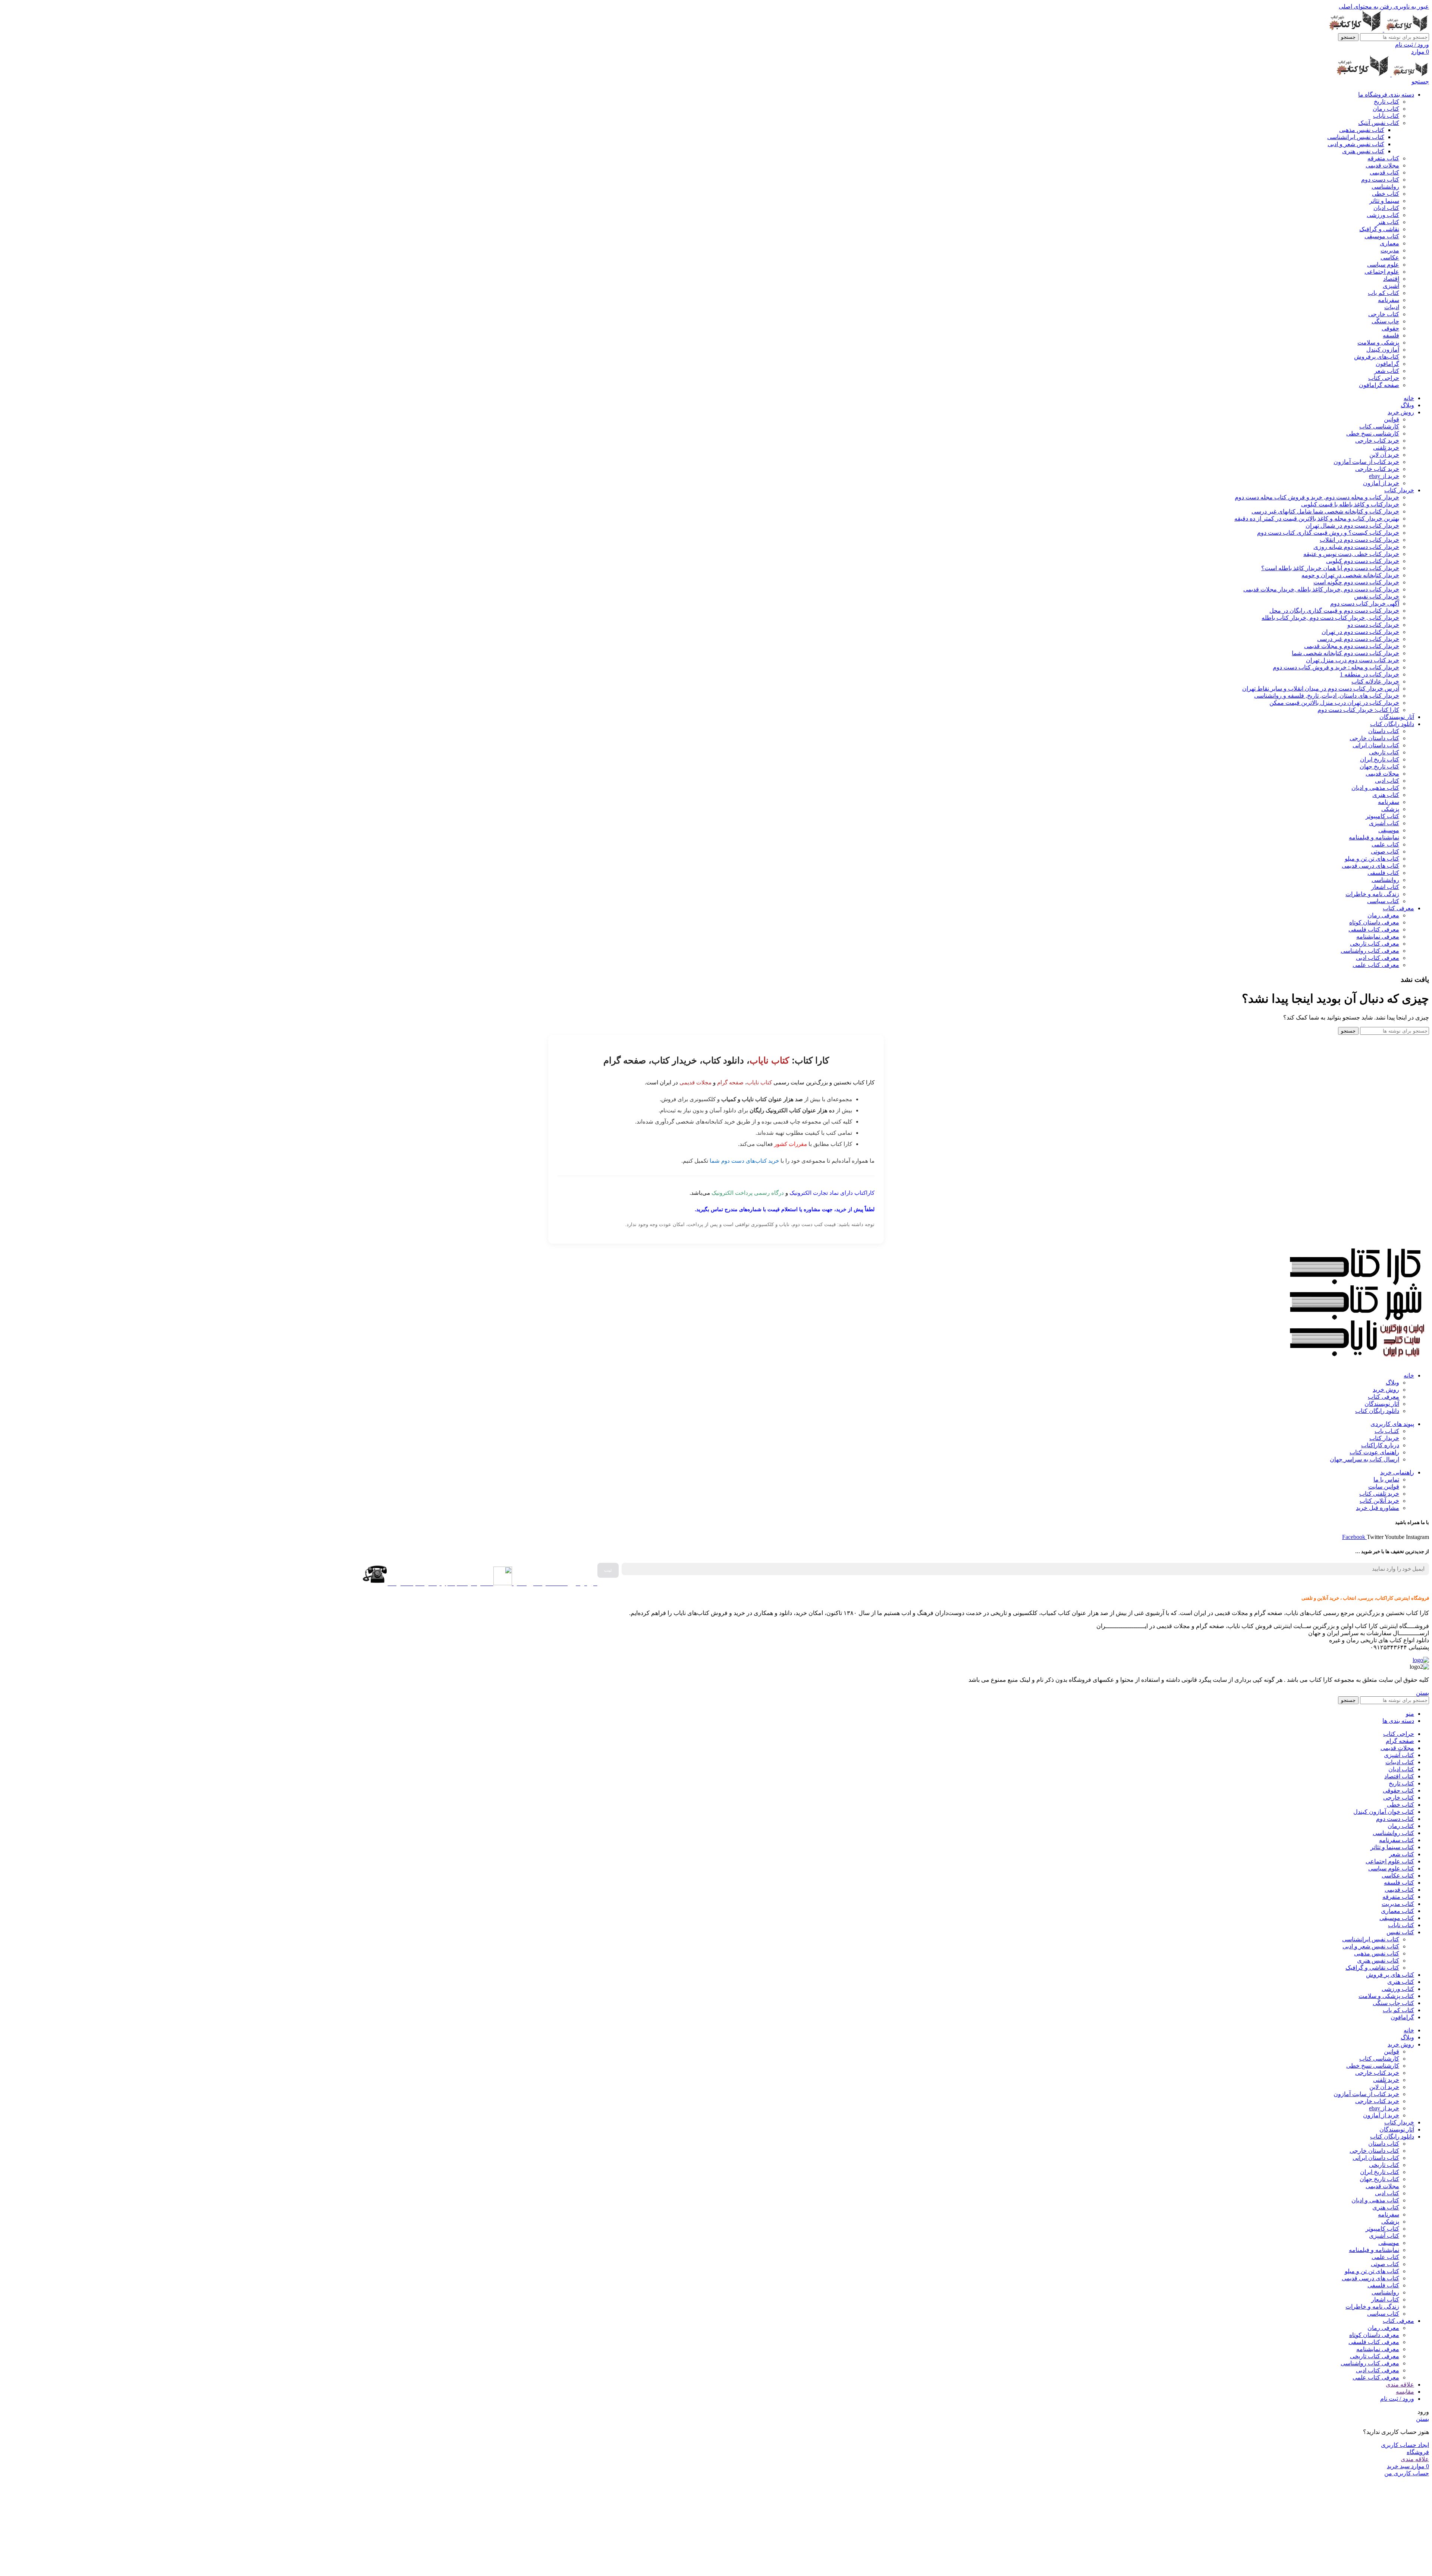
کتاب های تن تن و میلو (1372, 859)
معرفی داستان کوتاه (1374, 922)
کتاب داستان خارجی (1374, 738)
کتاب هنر (1388, 222)
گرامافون (1387, 364)
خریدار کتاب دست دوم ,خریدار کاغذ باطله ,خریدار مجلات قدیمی (1321, 589)
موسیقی (1389, 830)
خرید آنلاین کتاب (1379, 1501)
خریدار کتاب (1384, 1438)
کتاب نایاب (1386, 116)
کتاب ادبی (1387, 781)
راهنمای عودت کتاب (1374, 1452)
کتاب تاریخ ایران (1380, 759)
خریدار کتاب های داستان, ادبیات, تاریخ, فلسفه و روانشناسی (1327, 696)
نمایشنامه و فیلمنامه (1374, 837)
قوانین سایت (1384, 1487)
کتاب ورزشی (1383, 215)
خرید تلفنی (1386, 448)
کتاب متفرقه (1383, 158)
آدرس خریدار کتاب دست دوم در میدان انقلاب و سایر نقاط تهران (1321, 689)
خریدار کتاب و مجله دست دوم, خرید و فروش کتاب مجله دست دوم (1317, 497)
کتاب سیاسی (1383, 901)
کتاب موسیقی (1382, 236)
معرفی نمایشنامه (1378, 937)
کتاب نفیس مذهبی (1362, 130)
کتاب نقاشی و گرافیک (1372, 1968)
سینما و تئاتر (1384, 201)
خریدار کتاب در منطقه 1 (1370, 674)
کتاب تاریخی (1384, 752)
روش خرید (1386, 1390)
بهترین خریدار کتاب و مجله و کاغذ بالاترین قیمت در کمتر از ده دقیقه (1317, 519)
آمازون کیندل (1383, 350)
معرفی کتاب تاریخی (1375, 944)
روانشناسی (1385, 187)
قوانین (1392, 419)
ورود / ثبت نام (1397, 2399)
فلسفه (1391, 335)
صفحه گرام (730, 1082)
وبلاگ (1392, 1383)
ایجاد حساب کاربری (1405, 2445)
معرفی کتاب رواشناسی (1370, 951)
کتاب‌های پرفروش (1377, 357)
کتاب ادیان (1386, 208)
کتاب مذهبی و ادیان (1375, 788)
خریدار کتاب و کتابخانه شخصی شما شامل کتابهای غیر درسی (1325, 511)
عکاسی (1390, 257)
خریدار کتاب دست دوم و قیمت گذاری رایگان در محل (1334, 611)
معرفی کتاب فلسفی (1374, 929)
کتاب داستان (1384, 731)
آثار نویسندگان (1382, 1404)
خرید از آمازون (1381, 483)
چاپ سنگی (1385, 321)
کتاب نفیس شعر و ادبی (1356, 144)
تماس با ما (1386, 1479)
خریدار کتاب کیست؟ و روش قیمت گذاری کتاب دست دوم (1328, 533)
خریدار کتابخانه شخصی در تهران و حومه (1350, 575)
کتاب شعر (1387, 371)
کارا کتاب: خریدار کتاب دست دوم (1358, 710)
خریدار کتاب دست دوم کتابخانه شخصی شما (1345, 653)
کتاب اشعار (1385, 887)
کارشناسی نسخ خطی (1373, 433)
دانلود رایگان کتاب (1377, 1411)
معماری (1389, 243)
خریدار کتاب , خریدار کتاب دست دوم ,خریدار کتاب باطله (1330, 618)
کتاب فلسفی (1383, 873)
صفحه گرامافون (1379, 385)
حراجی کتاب (1384, 378)
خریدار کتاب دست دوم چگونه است (1356, 582)
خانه (1409, 1375)
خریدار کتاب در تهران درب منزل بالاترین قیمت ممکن (1334, 703)
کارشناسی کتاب (1379, 426)
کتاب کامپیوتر (1382, 816)
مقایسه (1405, 2392)
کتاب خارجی (1384, 314)
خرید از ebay (1384, 476)
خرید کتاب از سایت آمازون (1366, 462)
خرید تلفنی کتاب (1379, 1494)
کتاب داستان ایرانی (1376, 745)
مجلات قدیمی (1382, 165)
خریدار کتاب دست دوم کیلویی (1363, 561)
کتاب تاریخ (1387, 102)
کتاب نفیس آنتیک (1379, 123)
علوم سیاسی (1383, 265)
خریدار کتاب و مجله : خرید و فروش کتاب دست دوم (1336, 667)
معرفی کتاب (1384, 1397)
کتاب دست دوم (1380, 180)
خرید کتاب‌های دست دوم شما (744, 1161)
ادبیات (1392, 307)
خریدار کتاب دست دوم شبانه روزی (1356, 547)
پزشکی (1390, 809)
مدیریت (1390, 250)
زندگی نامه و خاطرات (1372, 894)
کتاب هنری (1386, 795)
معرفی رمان (1383, 915)
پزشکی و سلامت (1378, 343)
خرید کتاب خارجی (1377, 441)
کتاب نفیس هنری (1363, 151)
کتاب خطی (1386, 194)
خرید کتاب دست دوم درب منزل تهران (1353, 660)
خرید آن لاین (1384, 455)
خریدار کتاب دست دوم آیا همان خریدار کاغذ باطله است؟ (1330, 568)
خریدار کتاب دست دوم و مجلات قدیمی (1352, 646)
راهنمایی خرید (1397, 1472)
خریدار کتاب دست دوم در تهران (1360, 632)
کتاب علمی (1385, 844)
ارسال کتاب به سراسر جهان (1365, 1459)
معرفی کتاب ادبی (1378, 958)
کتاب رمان (1386, 109)
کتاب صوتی (1385, 852)
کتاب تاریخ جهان (1379, 766)
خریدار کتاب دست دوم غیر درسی (1358, 639)
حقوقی (1390, 328)
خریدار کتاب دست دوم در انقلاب (1359, 540)
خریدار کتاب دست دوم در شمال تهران (1352, 526)
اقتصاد (1391, 279)
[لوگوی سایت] (1406, 30)
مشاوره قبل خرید (1378, 1508)
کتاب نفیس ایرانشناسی (1356, 137)
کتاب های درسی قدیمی (1370, 866)
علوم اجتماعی (1382, 272)
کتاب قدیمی (1384, 172)
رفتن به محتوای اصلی (1365, 7)
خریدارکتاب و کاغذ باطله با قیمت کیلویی (1350, 504)
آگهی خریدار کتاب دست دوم (1365, 604)
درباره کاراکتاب (1380, 1445)
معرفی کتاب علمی (1376, 965)
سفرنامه (1389, 300)
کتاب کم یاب (1384, 293)
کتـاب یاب (1387, 1431)
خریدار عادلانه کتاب (1375, 681)
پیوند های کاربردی (1392, 1424)
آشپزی (1391, 286)
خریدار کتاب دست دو (1373, 625)
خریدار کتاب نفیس (1377, 596)
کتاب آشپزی (1384, 823)
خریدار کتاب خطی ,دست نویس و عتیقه (1351, 554)
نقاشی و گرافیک (1379, 229)
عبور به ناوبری (1411, 7)
